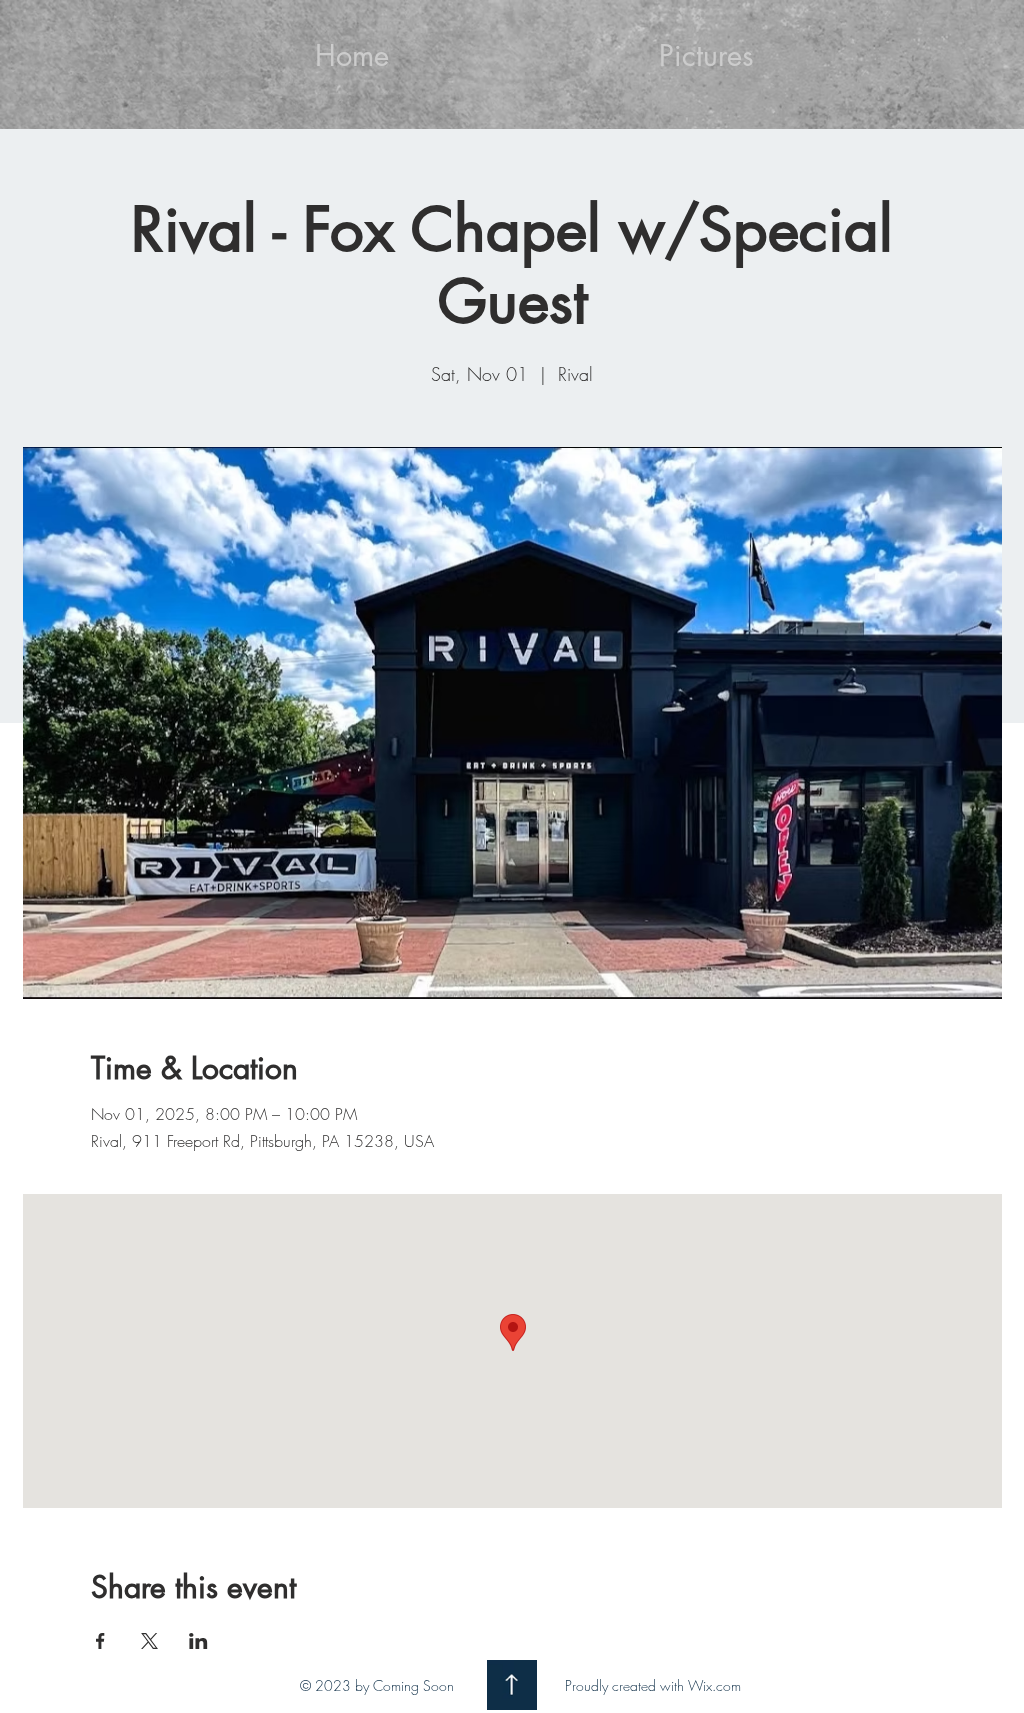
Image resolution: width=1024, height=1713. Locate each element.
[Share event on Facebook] (100, 1641)
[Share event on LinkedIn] (198, 1641)
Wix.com (714, 1685)
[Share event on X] (149, 1641)
